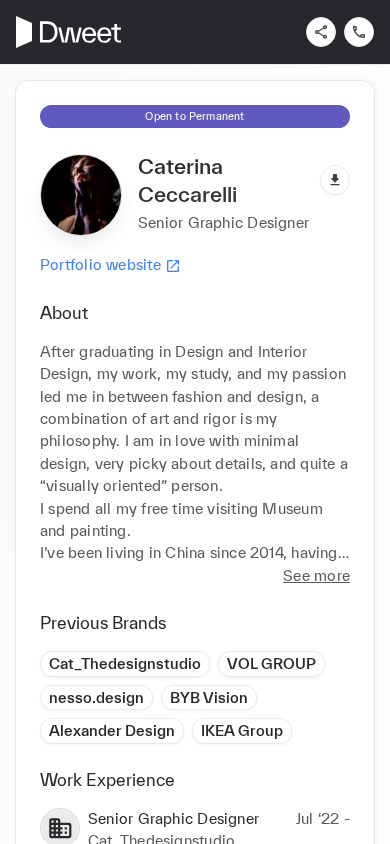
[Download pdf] (335, 180)
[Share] (321, 32)
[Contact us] (359, 32)
